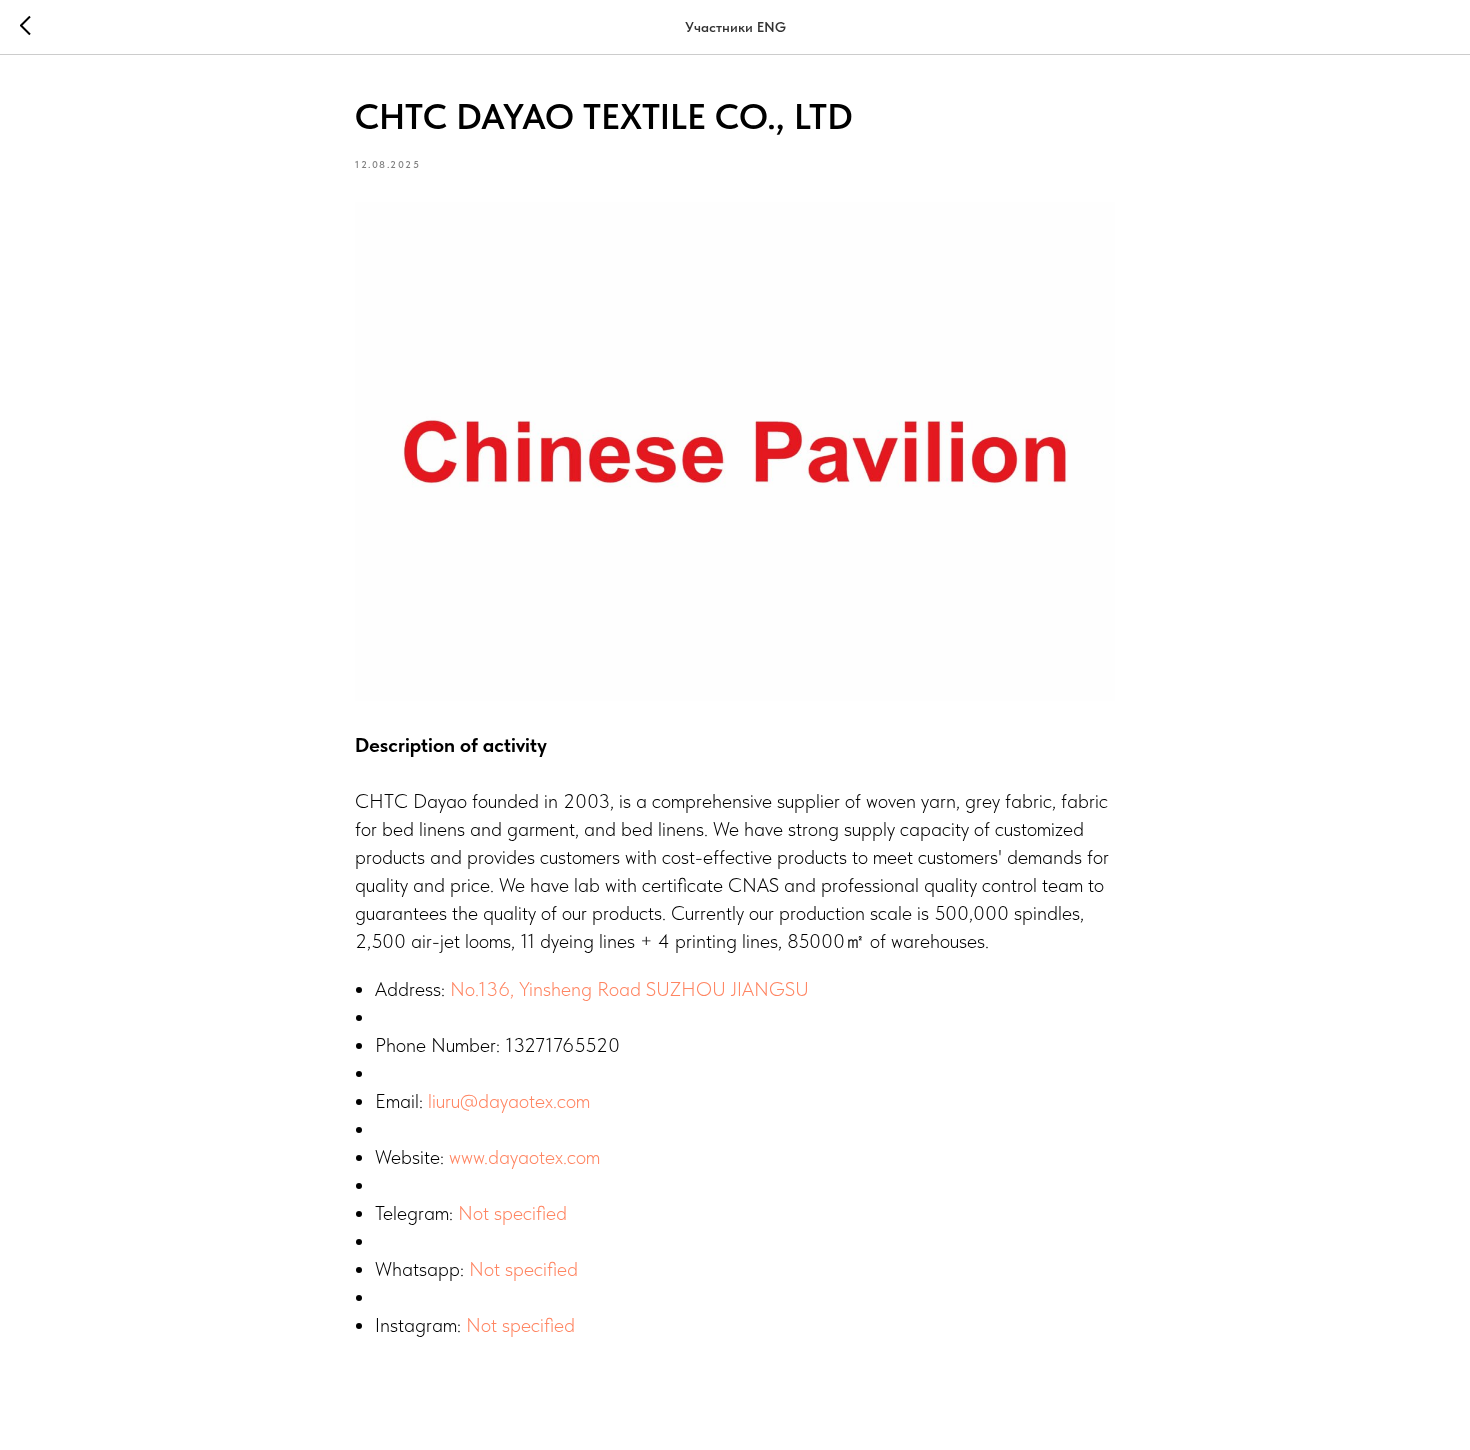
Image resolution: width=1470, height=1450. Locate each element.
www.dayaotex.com (524, 1157)
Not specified (512, 1213)
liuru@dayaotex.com (509, 1101)
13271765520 (562, 1045)
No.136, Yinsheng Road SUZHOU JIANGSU (629, 989)
